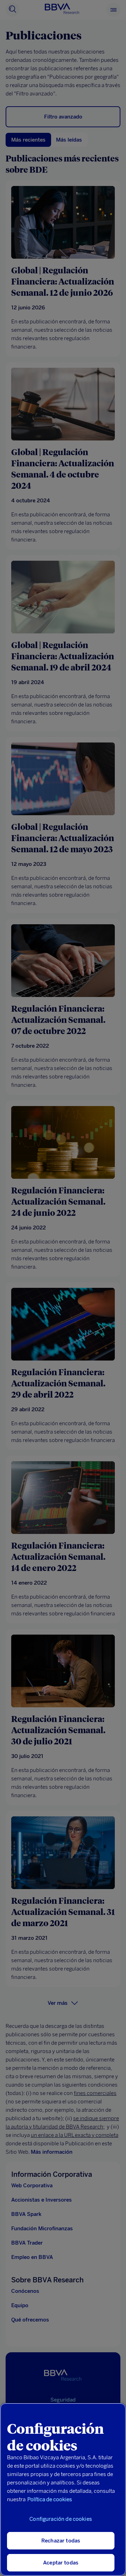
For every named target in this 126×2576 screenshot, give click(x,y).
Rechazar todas (61, 2541)
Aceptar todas (61, 2563)
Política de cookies (50, 2499)
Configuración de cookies (61, 2519)
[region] (63, 2489)
